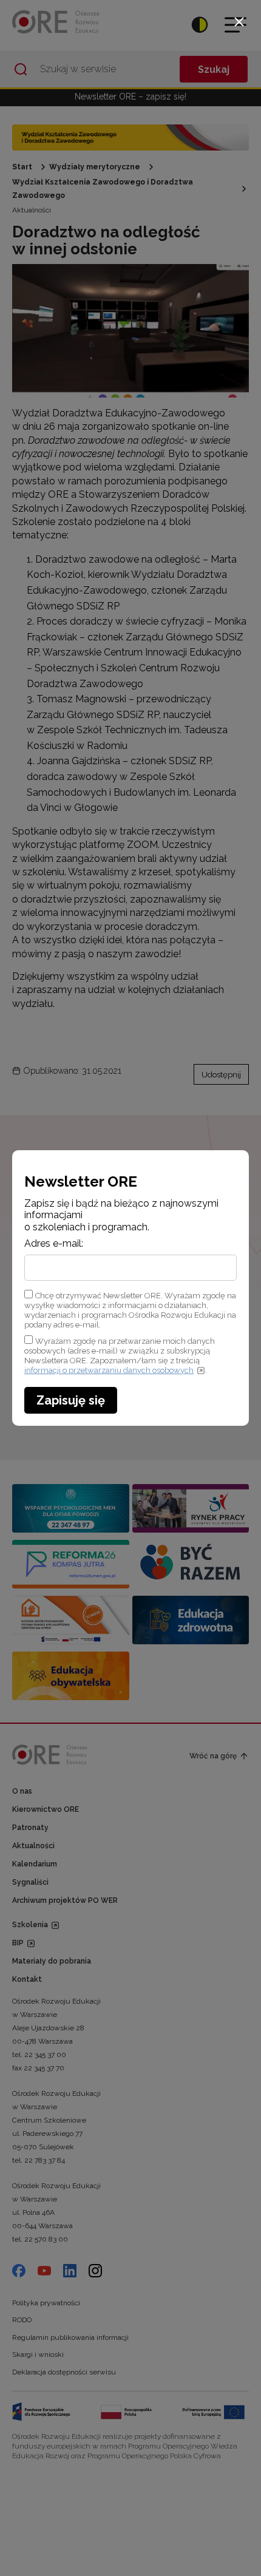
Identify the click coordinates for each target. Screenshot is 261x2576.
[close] (239, 22)
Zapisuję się (71, 1400)
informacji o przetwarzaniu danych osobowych (109, 1370)
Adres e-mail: (54, 1244)
